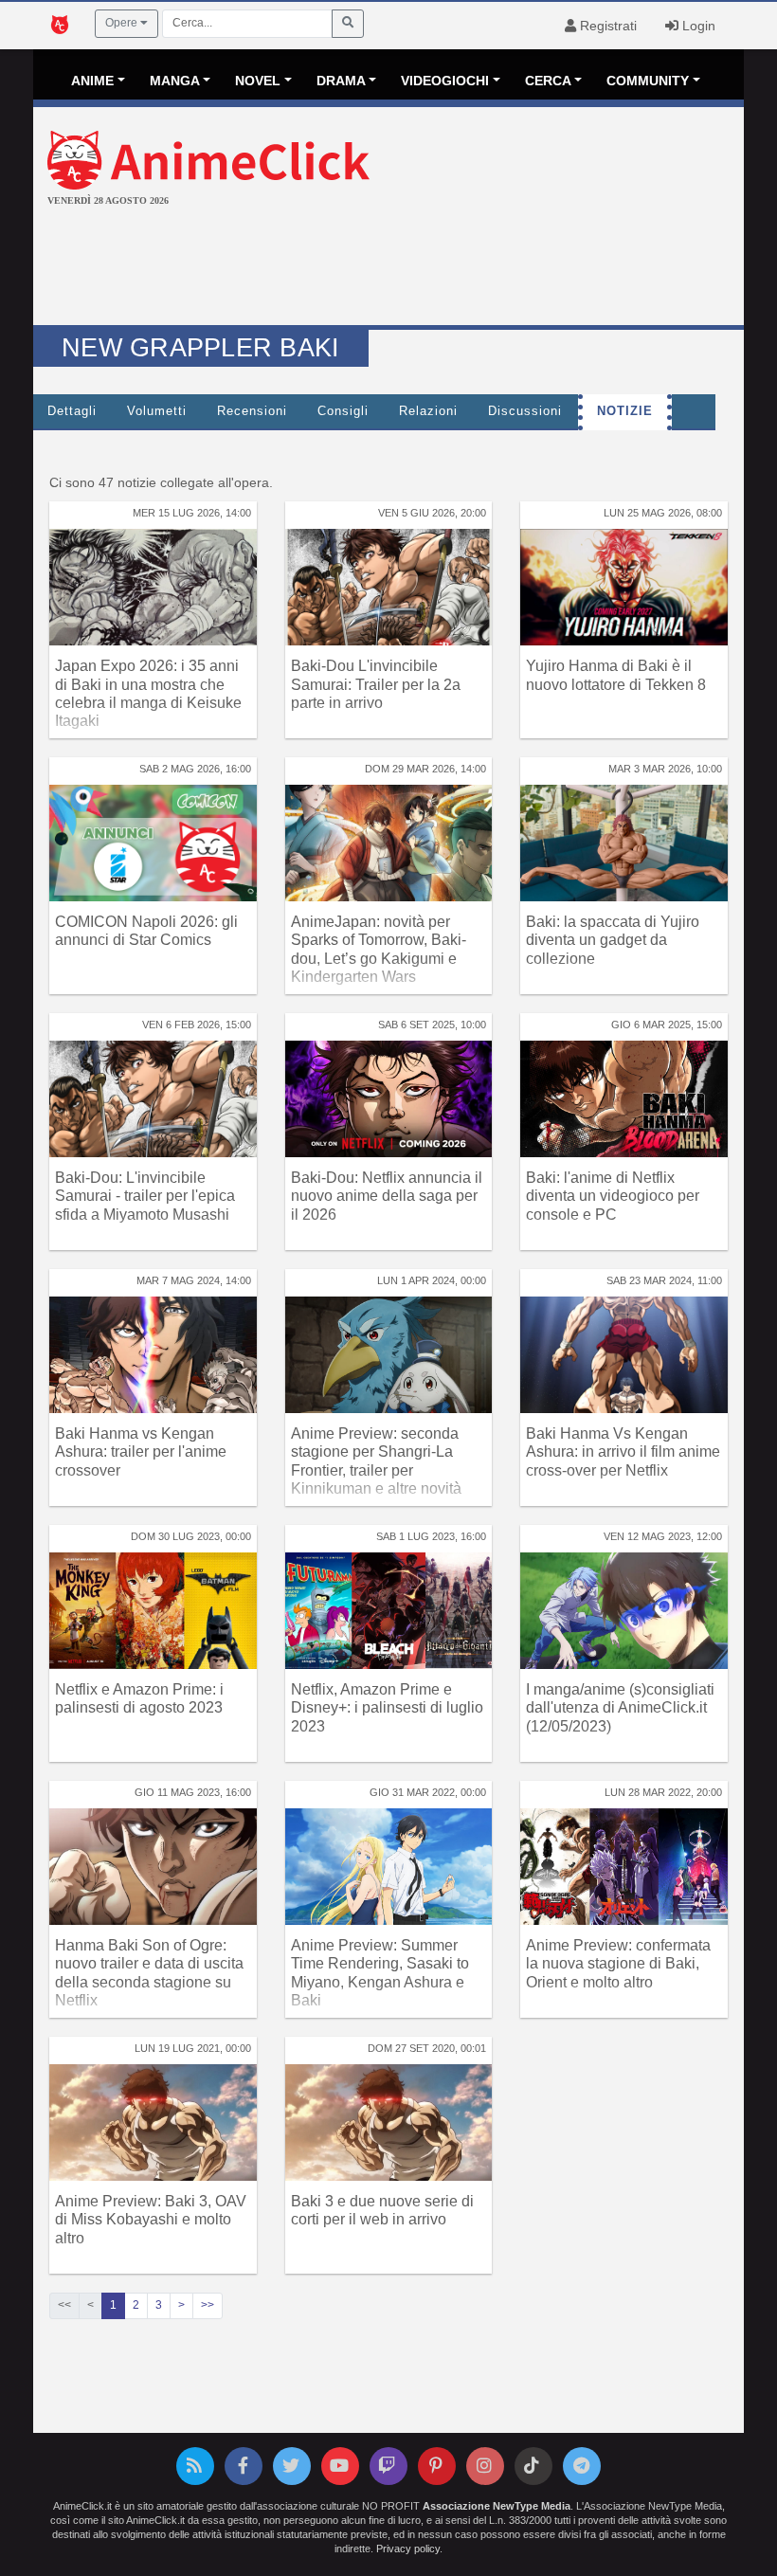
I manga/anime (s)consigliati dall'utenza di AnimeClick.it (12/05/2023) (620, 1707)
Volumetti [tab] (157, 411)
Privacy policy (408, 2549)
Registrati (606, 26)
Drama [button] (341, 81)
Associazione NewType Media (497, 2506)
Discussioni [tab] (525, 411)
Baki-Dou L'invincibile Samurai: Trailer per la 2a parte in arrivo (376, 684)
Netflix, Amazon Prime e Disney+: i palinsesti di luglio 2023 (387, 1707)
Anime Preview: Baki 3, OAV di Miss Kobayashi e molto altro (151, 2219)
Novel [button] (258, 81)
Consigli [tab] (343, 411)
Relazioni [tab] (428, 411)
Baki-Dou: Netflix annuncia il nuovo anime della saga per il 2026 (387, 1196)
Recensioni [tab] (252, 411)
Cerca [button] (548, 81)
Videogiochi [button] (445, 81)
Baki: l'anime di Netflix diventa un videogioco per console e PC (613, 1196)
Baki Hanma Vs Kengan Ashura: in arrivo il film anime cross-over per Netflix (623, 1451)
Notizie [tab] (625, 411)
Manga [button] (175, 81)
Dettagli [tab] (72, 411)
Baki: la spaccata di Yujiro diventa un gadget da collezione (613, 940)
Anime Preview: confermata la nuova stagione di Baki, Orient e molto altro (618, 1963)
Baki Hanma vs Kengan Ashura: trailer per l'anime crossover (141, 1451)
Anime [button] (92, 81)
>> (208, 2305)
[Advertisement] (388, 268)
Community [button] (648, 81)
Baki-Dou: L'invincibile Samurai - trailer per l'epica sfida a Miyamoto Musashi (145, 1196)
